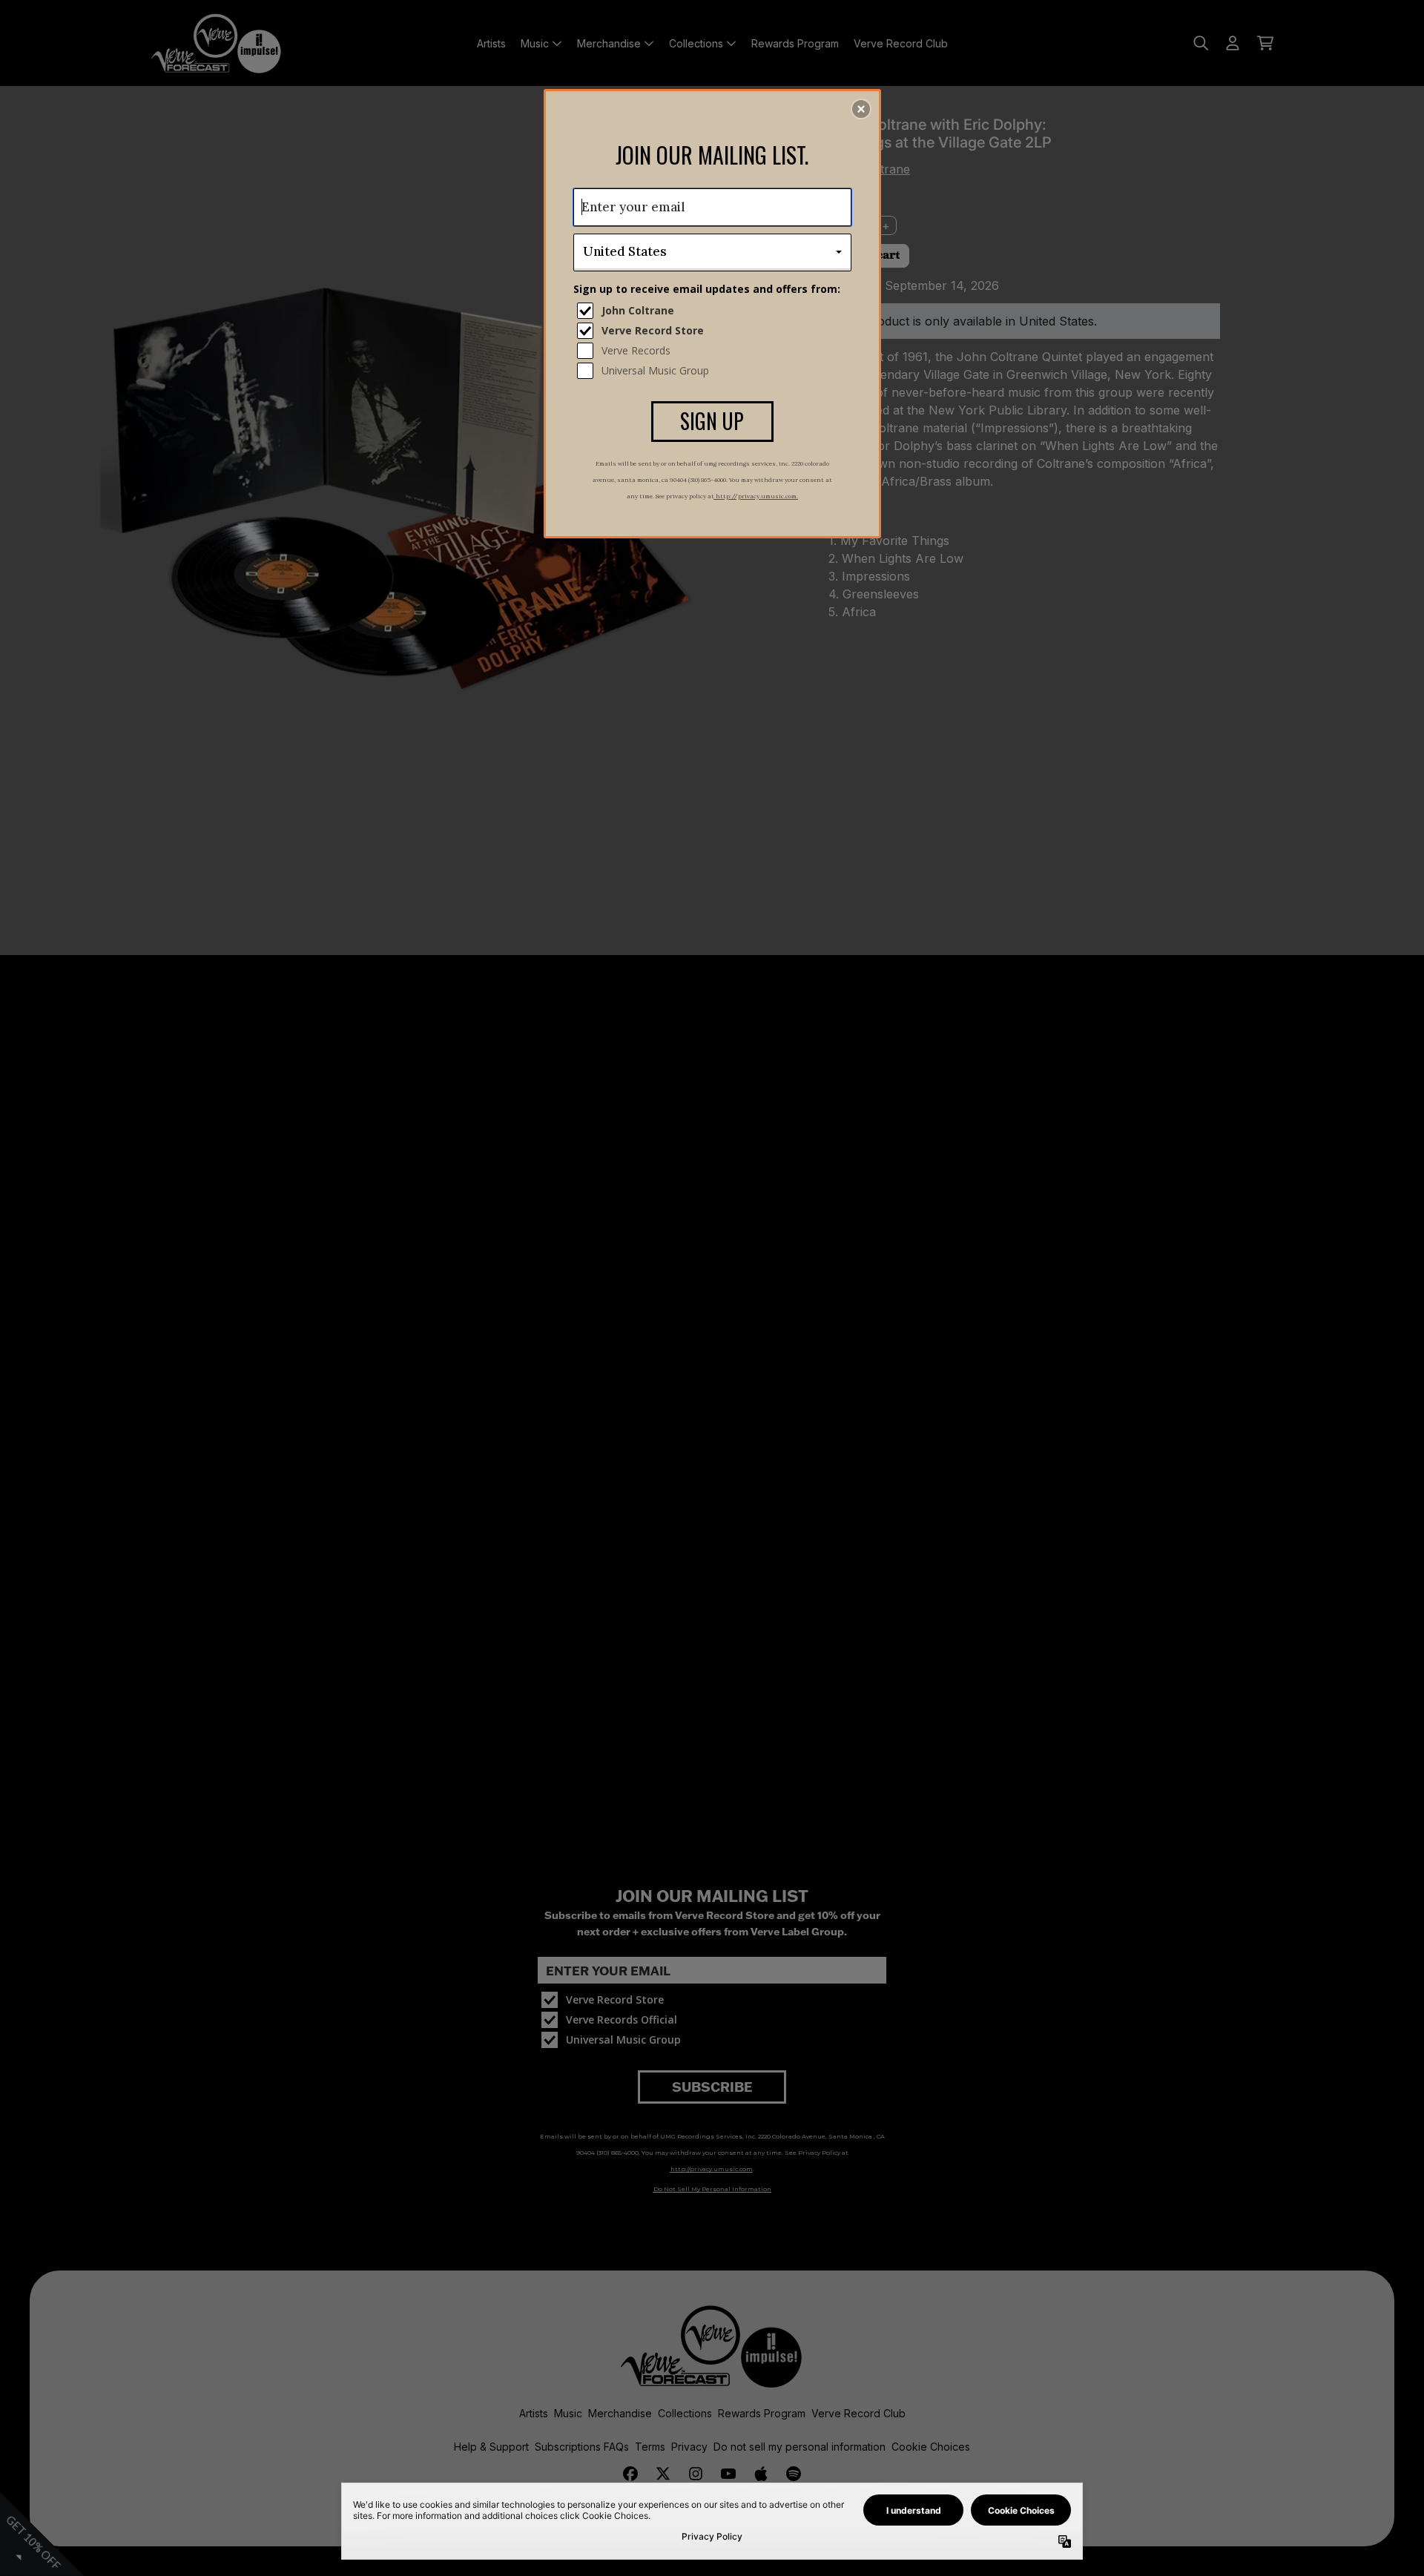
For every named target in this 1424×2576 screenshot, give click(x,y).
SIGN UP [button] (712, 421)
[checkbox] (714, 311)
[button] (861, 109)
